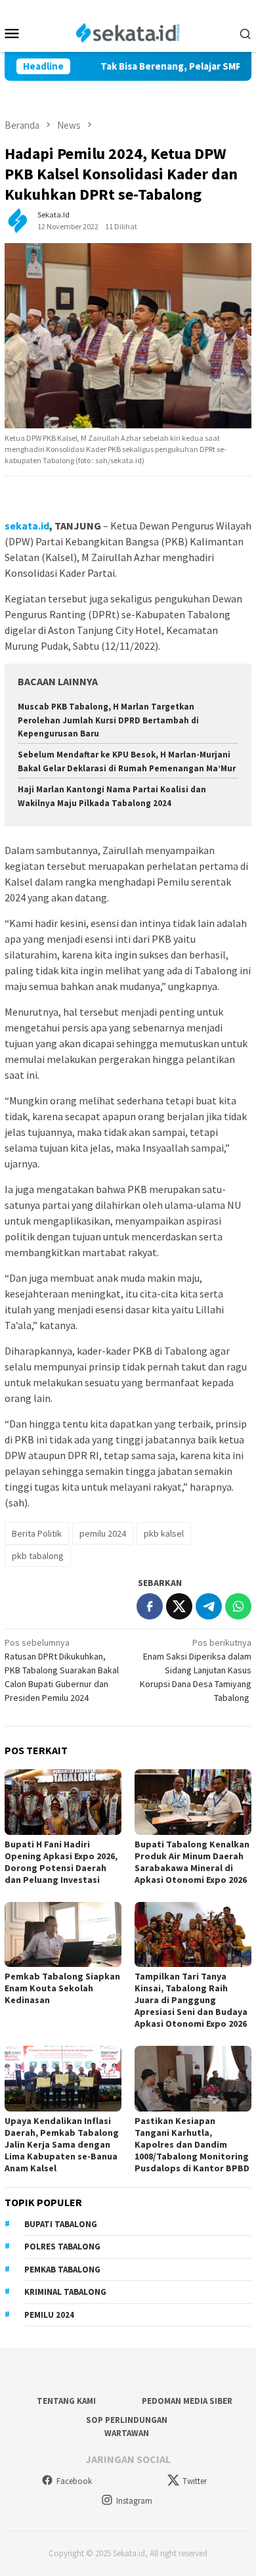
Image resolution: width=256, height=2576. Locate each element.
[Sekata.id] (128, 32)
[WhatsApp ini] (238, 1606)
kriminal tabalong (65, 2292)
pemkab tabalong (62, 2270)
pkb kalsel (164, 1533)
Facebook (74, 2481)
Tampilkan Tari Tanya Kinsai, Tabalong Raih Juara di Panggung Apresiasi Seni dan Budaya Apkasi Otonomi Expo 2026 (191, 2000)
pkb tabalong (38, 1556)
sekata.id (27, 526)
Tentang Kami (66, 2401)
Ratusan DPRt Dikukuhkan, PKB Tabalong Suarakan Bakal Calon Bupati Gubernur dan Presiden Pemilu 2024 (62, 1670)
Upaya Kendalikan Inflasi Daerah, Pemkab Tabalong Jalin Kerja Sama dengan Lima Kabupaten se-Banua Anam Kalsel (62, 2144)
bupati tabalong (61, 2224)
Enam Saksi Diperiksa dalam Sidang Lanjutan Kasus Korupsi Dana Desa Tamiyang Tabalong (196, 1670)
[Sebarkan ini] (150, 1606)
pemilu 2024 (103, 1533)
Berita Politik (37, 1533)
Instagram (134, 2501)
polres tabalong (62, 2247)
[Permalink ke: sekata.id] (18, 220)
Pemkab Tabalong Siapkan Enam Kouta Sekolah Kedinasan (62, 1988)
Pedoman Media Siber (187, 2401)
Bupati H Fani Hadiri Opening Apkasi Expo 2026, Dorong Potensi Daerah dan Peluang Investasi (61, 1862)
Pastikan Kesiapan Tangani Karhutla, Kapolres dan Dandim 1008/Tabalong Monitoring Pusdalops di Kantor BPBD (192, 2144)
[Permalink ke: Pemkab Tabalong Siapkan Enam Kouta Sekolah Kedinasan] (63, 1935)
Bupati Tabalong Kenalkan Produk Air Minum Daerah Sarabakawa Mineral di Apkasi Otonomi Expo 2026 (192, 1862)
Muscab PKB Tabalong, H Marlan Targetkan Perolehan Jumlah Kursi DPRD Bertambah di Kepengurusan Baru (108, 720)
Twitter (195, 2481)
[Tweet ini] (179, 1606)
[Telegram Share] (209, 1606)
